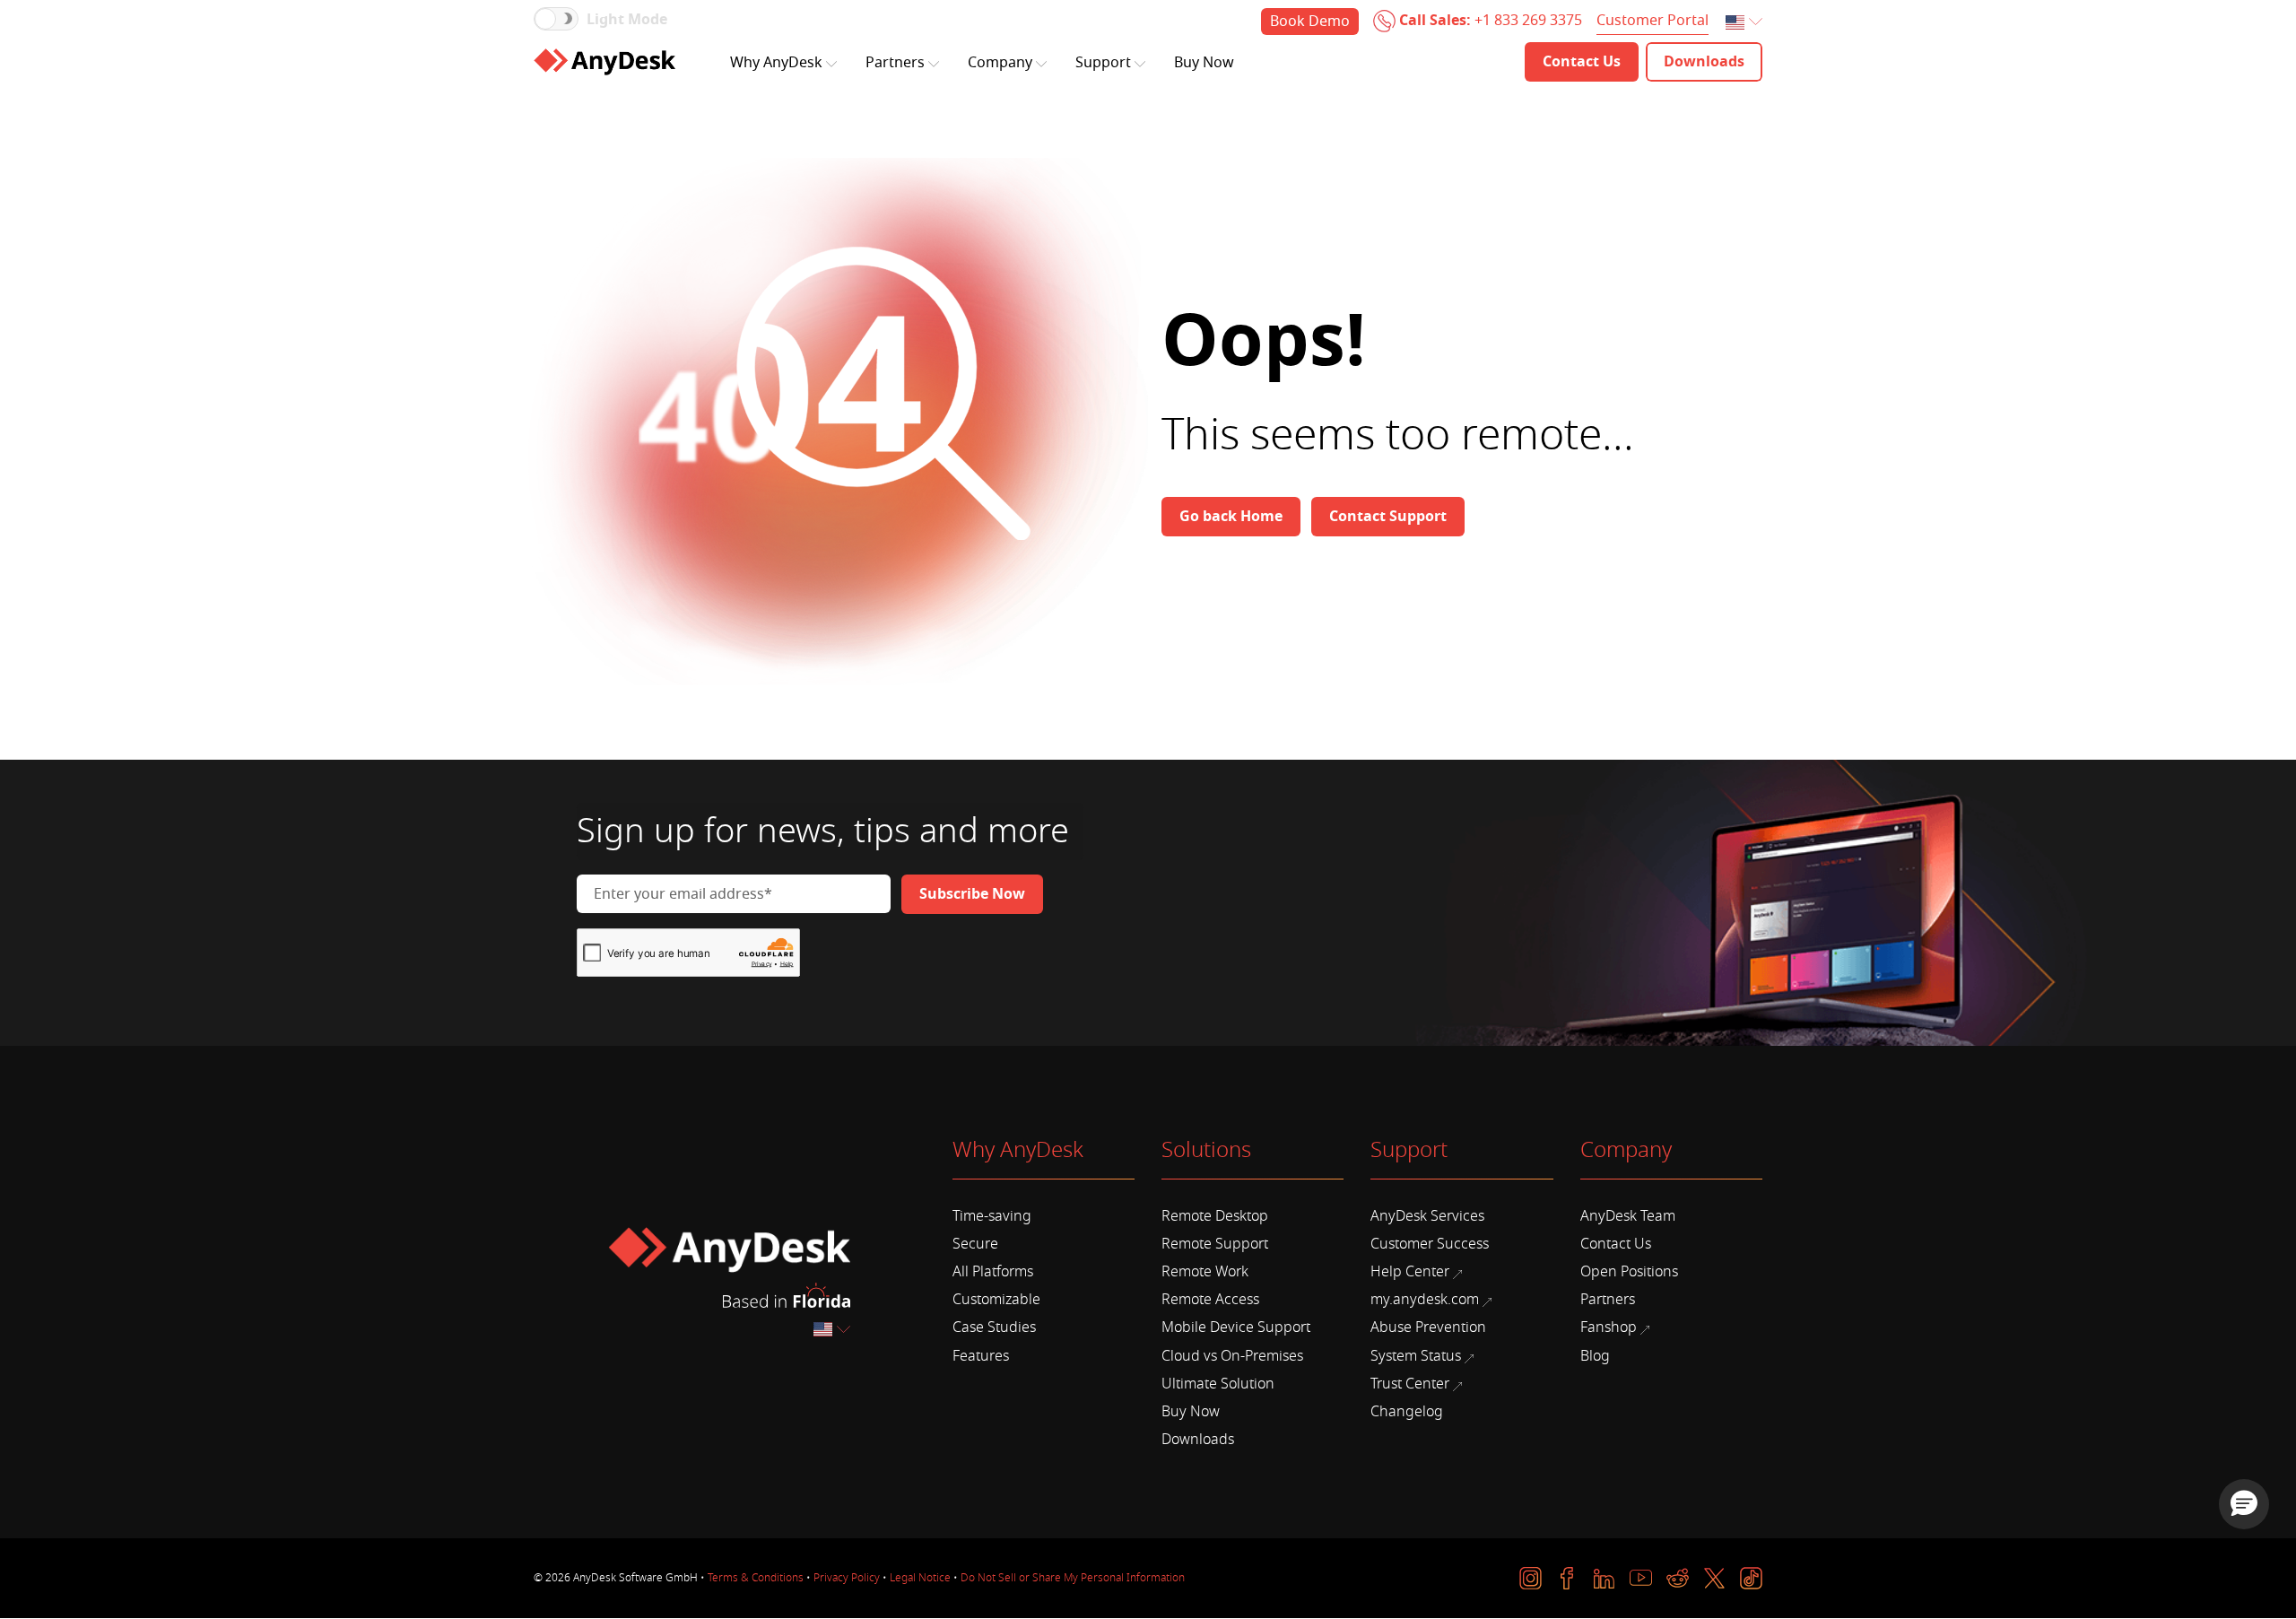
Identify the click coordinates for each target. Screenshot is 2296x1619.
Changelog (1407, 1412)
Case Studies (994, 1327)
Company (1000, 63)
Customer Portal (1652, 21)
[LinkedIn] (1604, 1578)
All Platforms (993, 1272)
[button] (2244, 1504)
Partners (895, 63)
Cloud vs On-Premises (1232, 1356)
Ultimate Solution (1218, 1384)
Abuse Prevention (1428, 1327)
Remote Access (1210, 1300)
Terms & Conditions (756, 1578)
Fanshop (1609, 1327)
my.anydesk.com (1425, 1300)
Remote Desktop (1215, 1216)
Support (1103, 63)
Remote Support (1215, 1244)
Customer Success (1430, 1244)
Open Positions (1629, 1272)
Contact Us (1616, 1244)
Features (981, 1356)
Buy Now (1204, 63)
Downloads (1198, 1440)
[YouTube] (1641, 1578)
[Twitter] (1714, 1578)
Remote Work (1205, 1272)
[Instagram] (1531, 1578)
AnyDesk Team (1628, 1216)
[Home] (604, 62)
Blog (1595, 1356)
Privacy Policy (847, 1578)
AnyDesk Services (1427, 1216)
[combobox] (1745, 23)
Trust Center (1410, 1384)
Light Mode (627, 20)
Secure (975, 1244)
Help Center (1410, 1272)
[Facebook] (1567, 1578)
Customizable (996, 1300)
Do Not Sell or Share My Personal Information (1073, 1578)
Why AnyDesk (776, 63)
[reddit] (1678, 1578)
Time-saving (992, 1216)
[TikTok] (1751, 1578)
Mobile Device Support (1236, 1327)
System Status (1416, 1356)
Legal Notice (920, 1578)
